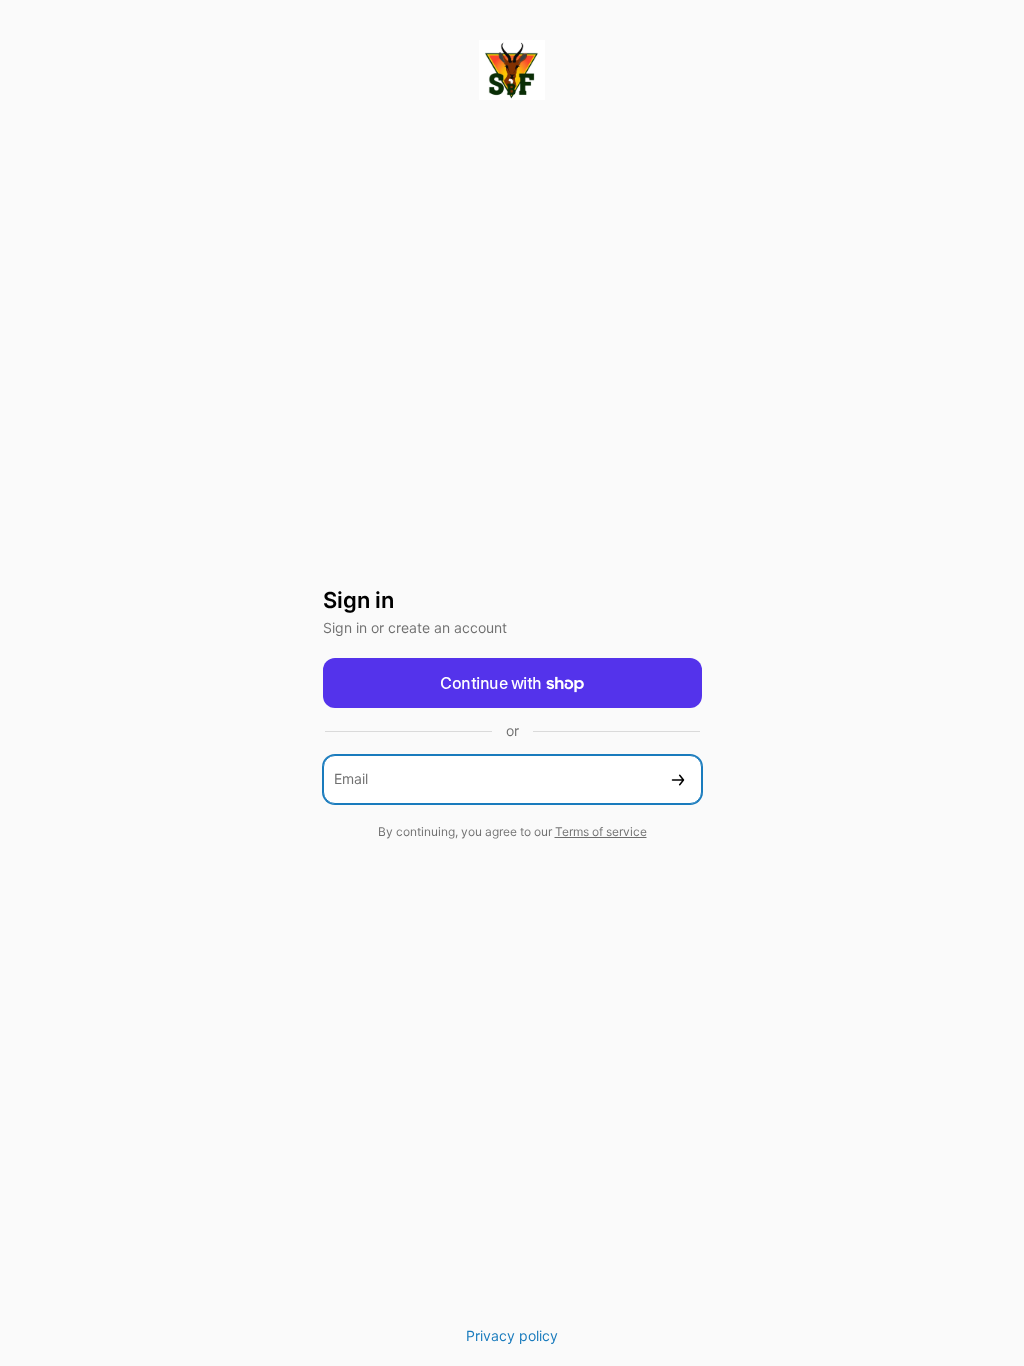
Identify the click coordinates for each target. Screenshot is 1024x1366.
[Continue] (678, 779)
